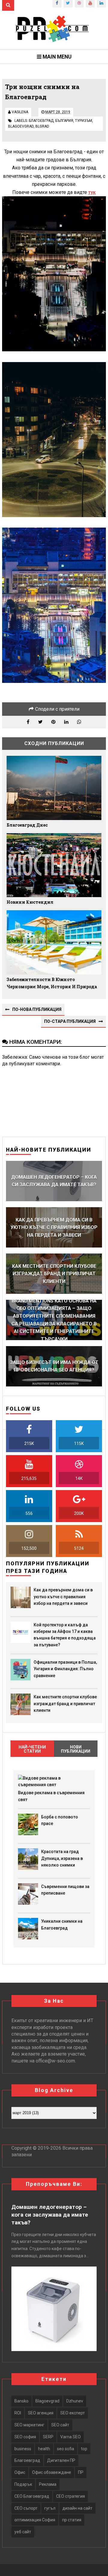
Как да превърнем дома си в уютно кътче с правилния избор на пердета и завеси (63, 1597)
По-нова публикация (37, 1009)
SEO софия (25, 2437)
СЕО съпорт (26, 2508)
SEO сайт (60, 2425)
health (44, 2449)
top (84, 2449)
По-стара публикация (70, 1021)
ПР (81, 2472)
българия (64, 121)
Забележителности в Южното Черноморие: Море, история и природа (52, 983)
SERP (48, 2437)
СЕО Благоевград (32, 2496)
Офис (20, 2472)
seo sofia (66, 2449)
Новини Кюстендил (30, 902)
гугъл (50, 2508)
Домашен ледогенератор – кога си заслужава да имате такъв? (50, 2215)
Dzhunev (75, 2401)
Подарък (23, 2484)
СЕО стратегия (70, 2496)
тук (92, 192)
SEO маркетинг (29, 2425)
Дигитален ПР (61, 2460)
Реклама (48, 2484)
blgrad (42, 126)
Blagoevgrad (21, 126)
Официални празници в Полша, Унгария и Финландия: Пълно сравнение (65, 1669)
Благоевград (41, 121)
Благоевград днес (27, 825)
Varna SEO (70, 2437)
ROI (18, 2413)
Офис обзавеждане (52, 2472)
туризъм (84, 121)
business (23, 2449)
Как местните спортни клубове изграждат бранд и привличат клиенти (65, 1704)
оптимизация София (35, 2520)
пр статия (72, 2520)
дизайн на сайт (77, 2508)
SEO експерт (73, 2413)
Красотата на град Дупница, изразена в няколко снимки (62, 1858)
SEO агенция (41, 2413)
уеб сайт (23, 2532)
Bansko (21, 2401)
